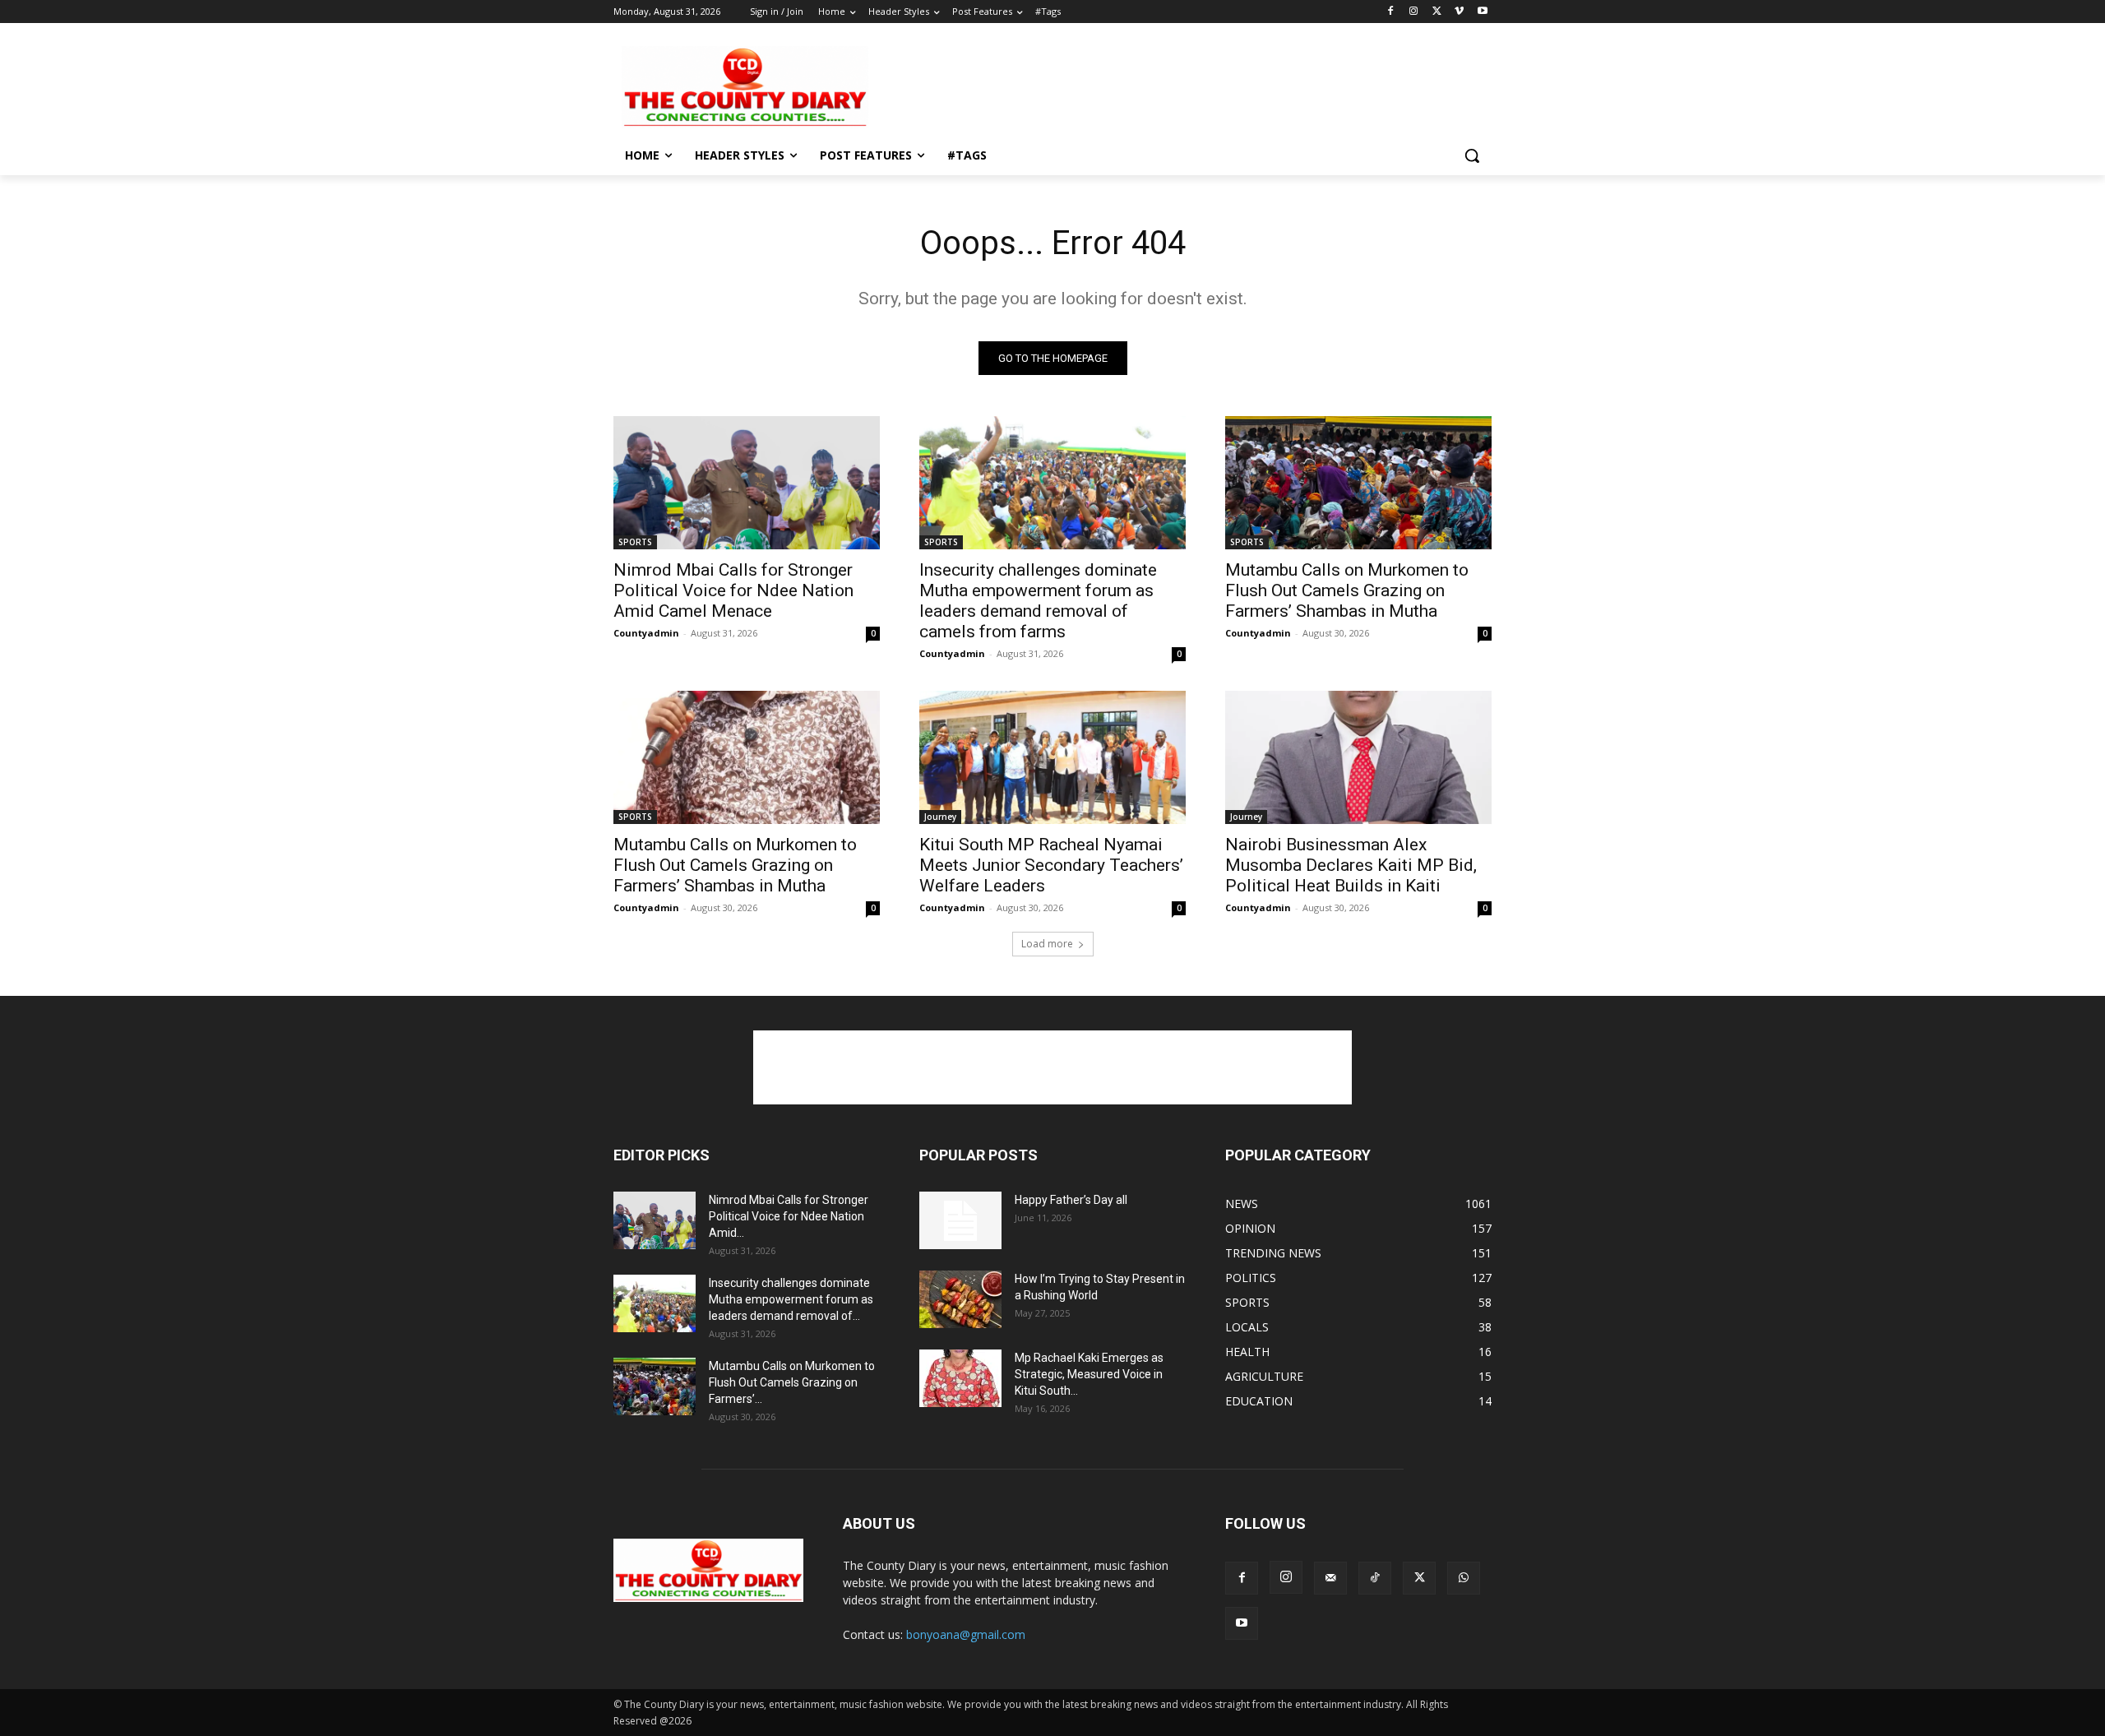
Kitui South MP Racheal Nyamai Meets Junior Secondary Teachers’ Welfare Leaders (1051, 865)
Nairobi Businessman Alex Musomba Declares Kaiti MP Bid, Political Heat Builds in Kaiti (1351, 865)
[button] (1472, 155)
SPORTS (635, 542)
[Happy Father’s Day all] (960, 1220)
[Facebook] (1391, 12)
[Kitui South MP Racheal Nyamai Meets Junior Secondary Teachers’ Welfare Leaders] (1052, 757)
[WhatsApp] (1464, 1578)
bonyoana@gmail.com (966, 1634)
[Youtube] (1482, 12)
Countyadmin (646, 633)
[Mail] (1330, 1578)
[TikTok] (1375, 1578)
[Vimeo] (1459, 12)
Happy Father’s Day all (1071, 1200)
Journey (940, 817)
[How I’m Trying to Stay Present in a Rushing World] (960, 1299)
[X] (1437, 12)
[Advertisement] (1176, 86)
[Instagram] (1414, 12)
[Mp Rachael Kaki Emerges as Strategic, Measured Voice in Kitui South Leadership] (960, 1378)
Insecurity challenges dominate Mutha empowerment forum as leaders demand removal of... (791, 1299)
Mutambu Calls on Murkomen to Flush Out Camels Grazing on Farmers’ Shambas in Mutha (1347, 590)
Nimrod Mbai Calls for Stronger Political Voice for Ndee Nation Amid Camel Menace (733, 590)
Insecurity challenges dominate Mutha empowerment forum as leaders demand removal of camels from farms (1038, 601)
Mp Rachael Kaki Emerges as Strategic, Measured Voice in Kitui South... (1089, 1374)
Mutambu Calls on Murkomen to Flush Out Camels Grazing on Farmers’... (792, 1382)
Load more (1047, 944)
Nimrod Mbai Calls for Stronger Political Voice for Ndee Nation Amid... (789, 1216)
